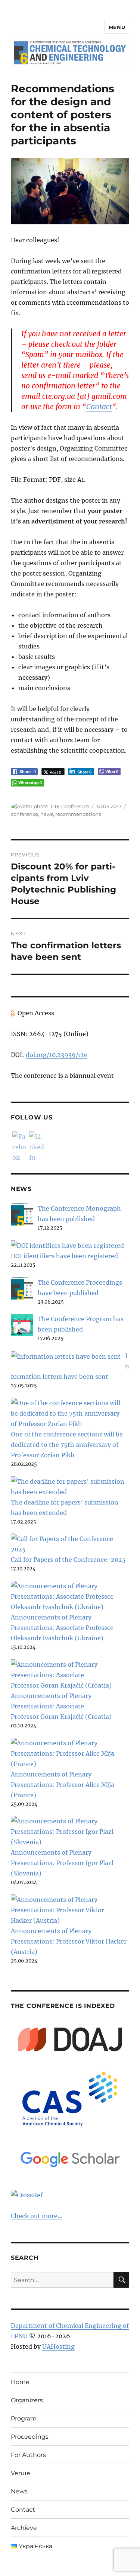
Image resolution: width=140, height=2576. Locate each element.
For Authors (28, 2455)
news (47, 814)
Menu (117, 27)
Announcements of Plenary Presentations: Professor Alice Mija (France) (63, 1785)
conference (24, 814)
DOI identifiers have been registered (64, 1256)
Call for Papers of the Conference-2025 (68, 1560)
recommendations (78, 814)
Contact (99, 407)
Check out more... (36, 2216)
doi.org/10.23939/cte (57, 1055)
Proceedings (30, 2437)
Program (24, 2418)
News (19, 2491)
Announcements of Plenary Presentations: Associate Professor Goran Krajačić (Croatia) (61, 1706)
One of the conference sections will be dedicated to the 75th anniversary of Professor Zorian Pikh (67, 1445)
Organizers (27, 2400)
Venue (21, 2473)
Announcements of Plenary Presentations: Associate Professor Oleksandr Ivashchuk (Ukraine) (62, 1628)
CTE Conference (70, 806)
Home (20, 2382)
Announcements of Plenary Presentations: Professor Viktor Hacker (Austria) (69, 1941)
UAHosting (58, 2346)
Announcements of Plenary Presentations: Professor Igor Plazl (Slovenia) (62, 1863)
